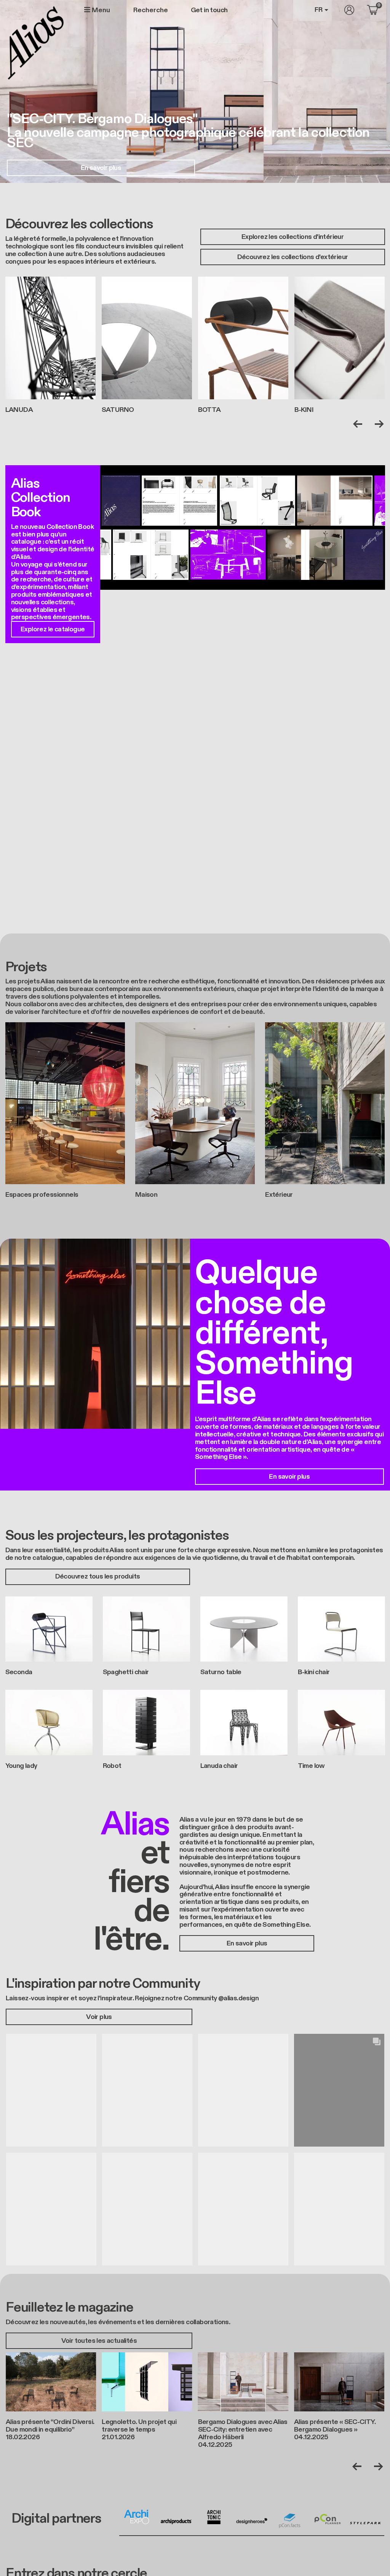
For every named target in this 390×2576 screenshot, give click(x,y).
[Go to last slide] (359, 424)
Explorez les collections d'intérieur (292, 237)
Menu (100, 10)
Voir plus (99, 2017)
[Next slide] (378, 424)
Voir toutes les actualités (99, 2341)
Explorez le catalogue (53, 629)
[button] (51, 2090)
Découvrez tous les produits (98, 1576)
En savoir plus (101, 168)
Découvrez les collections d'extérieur (293, 257)
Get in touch (209, 10)
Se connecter (349, 10)
